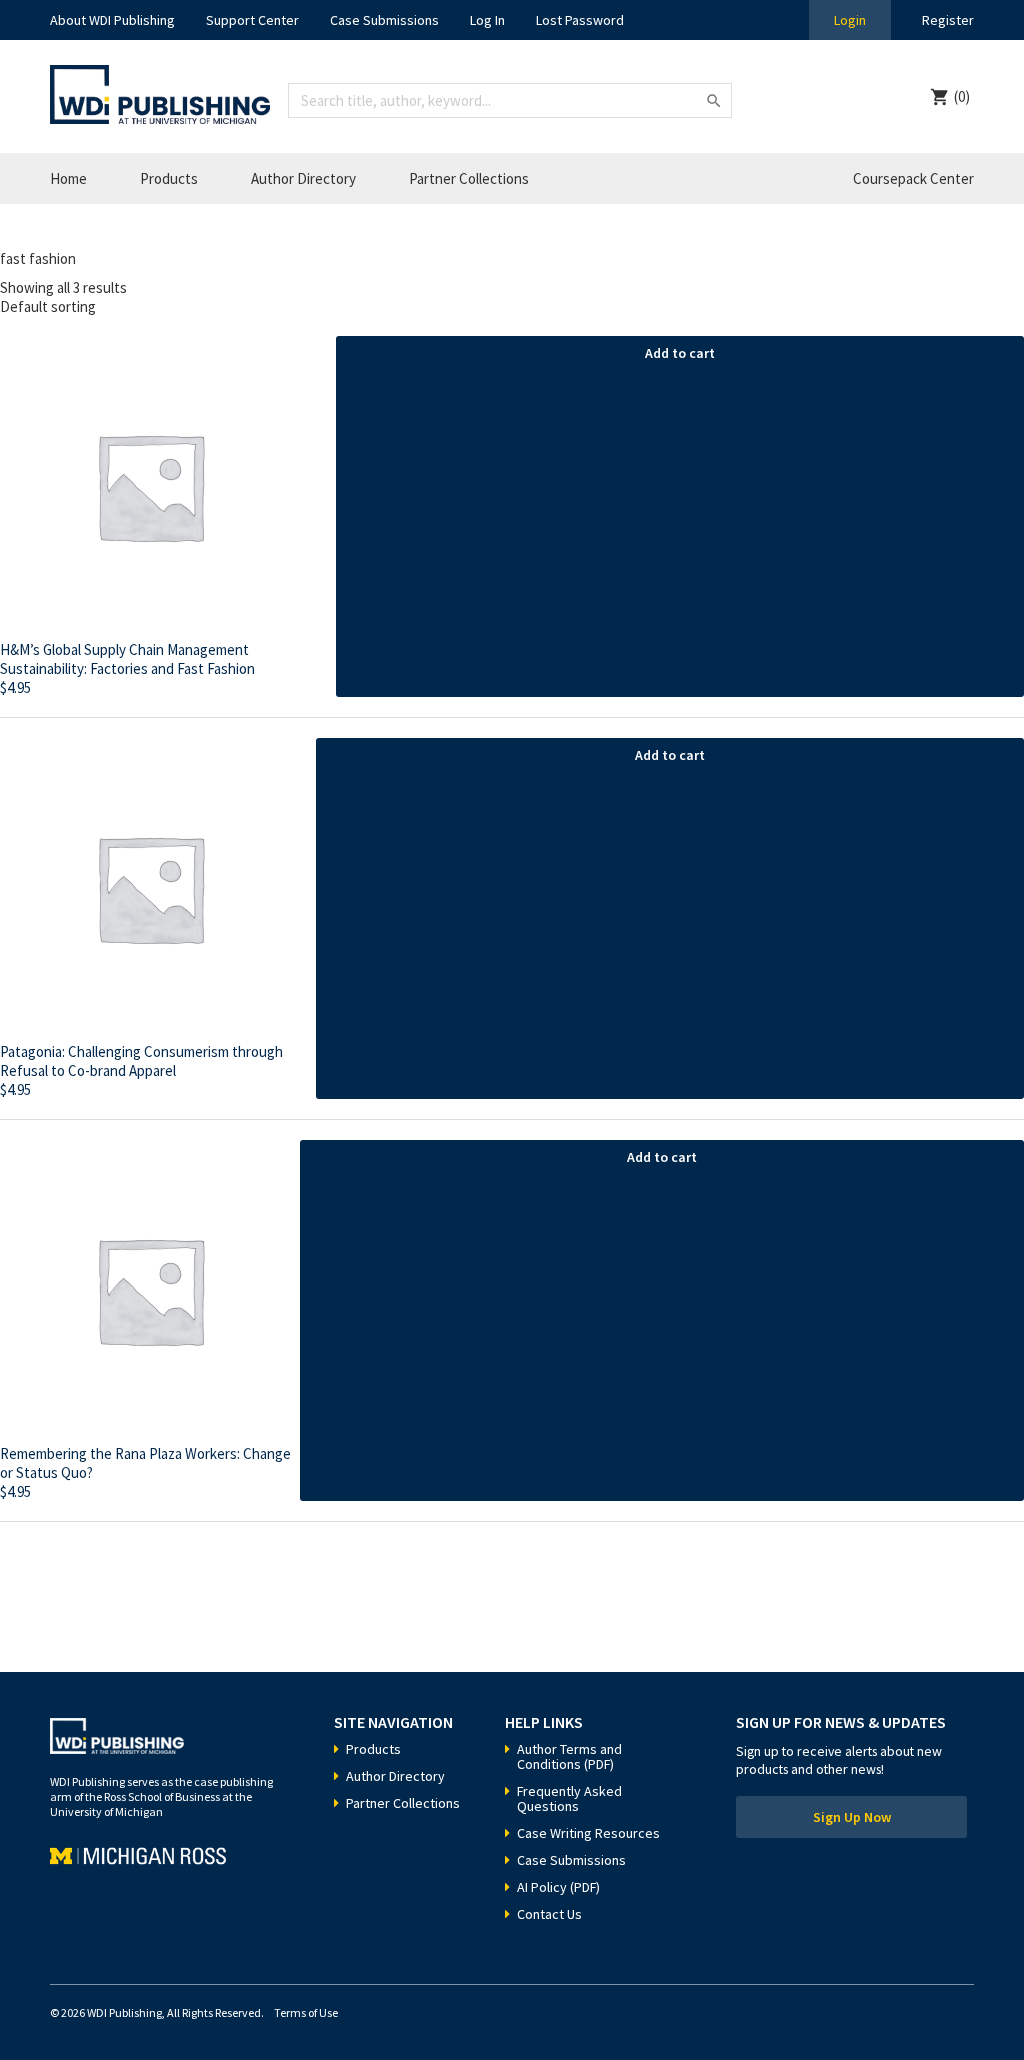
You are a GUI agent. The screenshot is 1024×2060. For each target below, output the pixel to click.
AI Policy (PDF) (558, 1887)
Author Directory (303, 178)
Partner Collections (469, 178)
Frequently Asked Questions (569, 1798)
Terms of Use (306, 2012)
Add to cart (680, 353)
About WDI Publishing (112, 20)
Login (850, 20)
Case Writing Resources (588, 1833)
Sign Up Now (852, 1817)
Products (169, 178)
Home (68, 178)
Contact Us (549, 1914)
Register (948, 20)
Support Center (252, 20)
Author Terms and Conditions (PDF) (569, 1756)
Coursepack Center (913, 178)
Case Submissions (384, 20)
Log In (487, 20)
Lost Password (580, 20)
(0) (962, 96)
